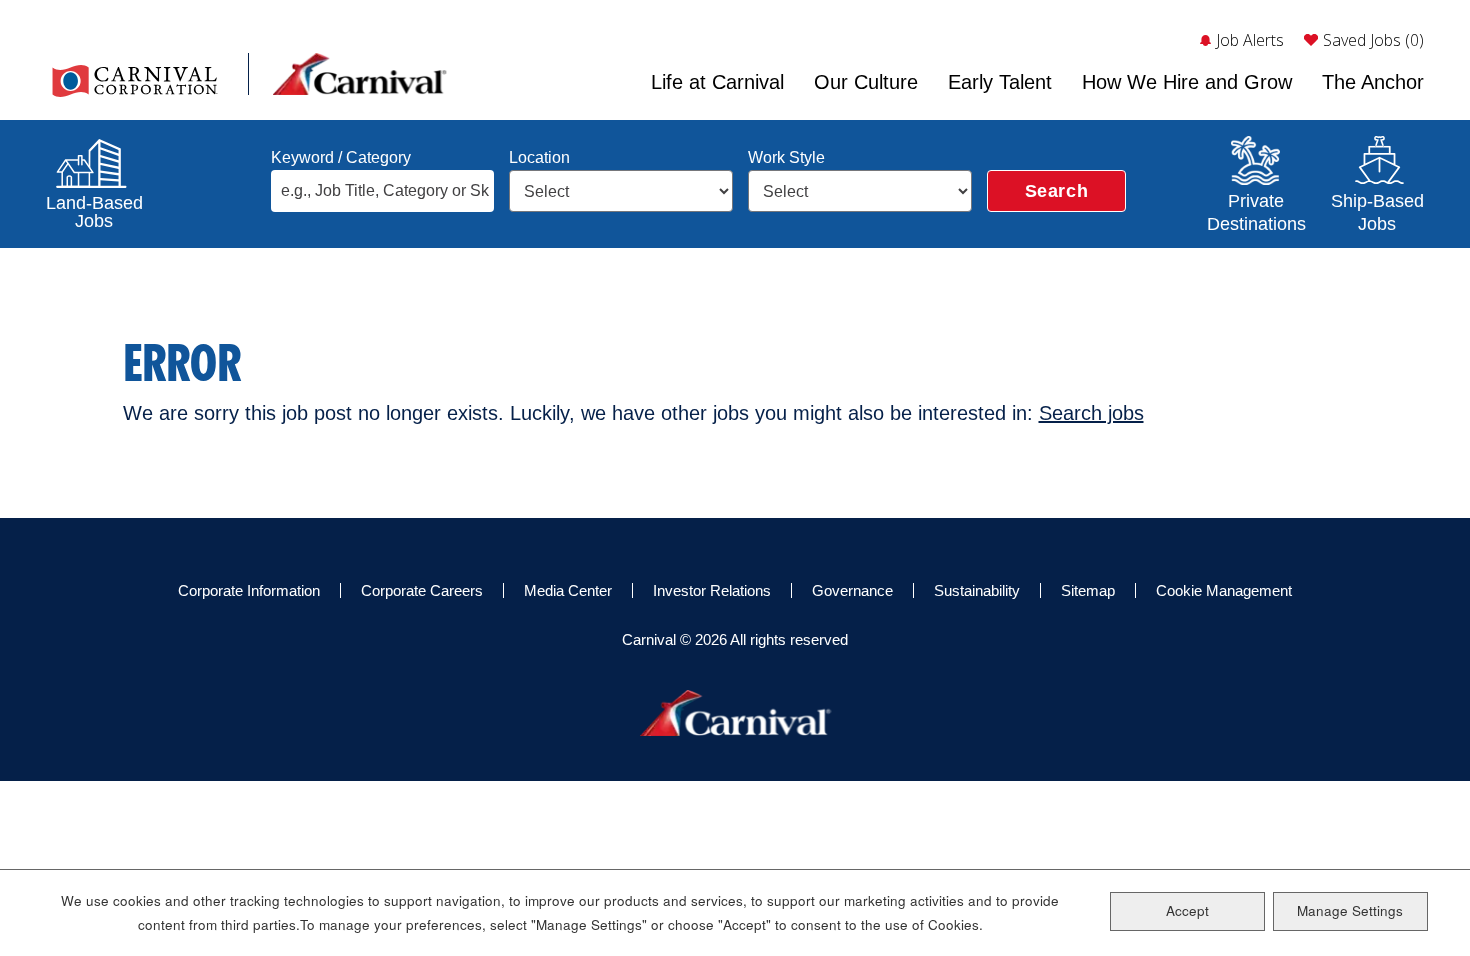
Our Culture (866, 82)
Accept (1187, 910)
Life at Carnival (717, 82)
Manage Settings (1350, 910)
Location (539, 157)
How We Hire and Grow (1187, 82)
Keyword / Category (341, 157)
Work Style (786, 157)
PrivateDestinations (1256, 210)
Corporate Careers (422, 590)
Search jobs (1091, 413)
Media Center (568, 590)
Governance (852, 590)
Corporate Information (249, 590)
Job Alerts (1250, 40)
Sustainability (977, 590)
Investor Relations (712, 590)
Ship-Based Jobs (1377, 210)
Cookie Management (1224, 590)
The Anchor (1373, 82)
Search (1057, 191)
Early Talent (1000, 82)
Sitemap (1088, 590)
